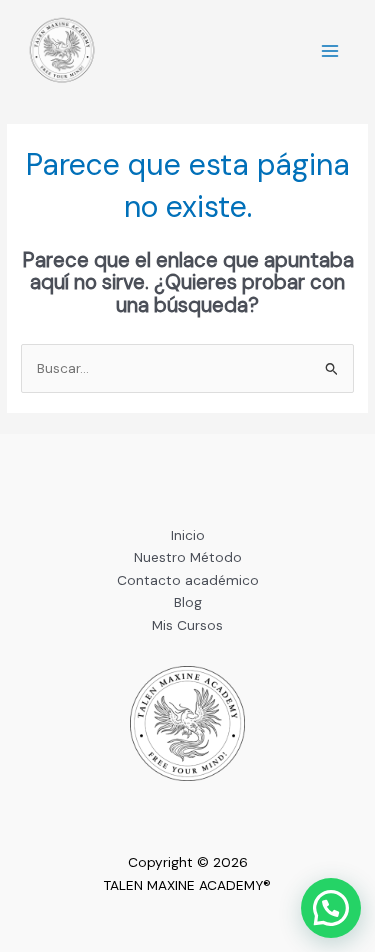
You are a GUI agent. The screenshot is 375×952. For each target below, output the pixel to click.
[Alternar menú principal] (330, 51)
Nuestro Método (188, 557)
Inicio (188, 535)
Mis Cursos (187, 625)
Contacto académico (188, 580)
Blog (188, 602)
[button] (331, 908)
